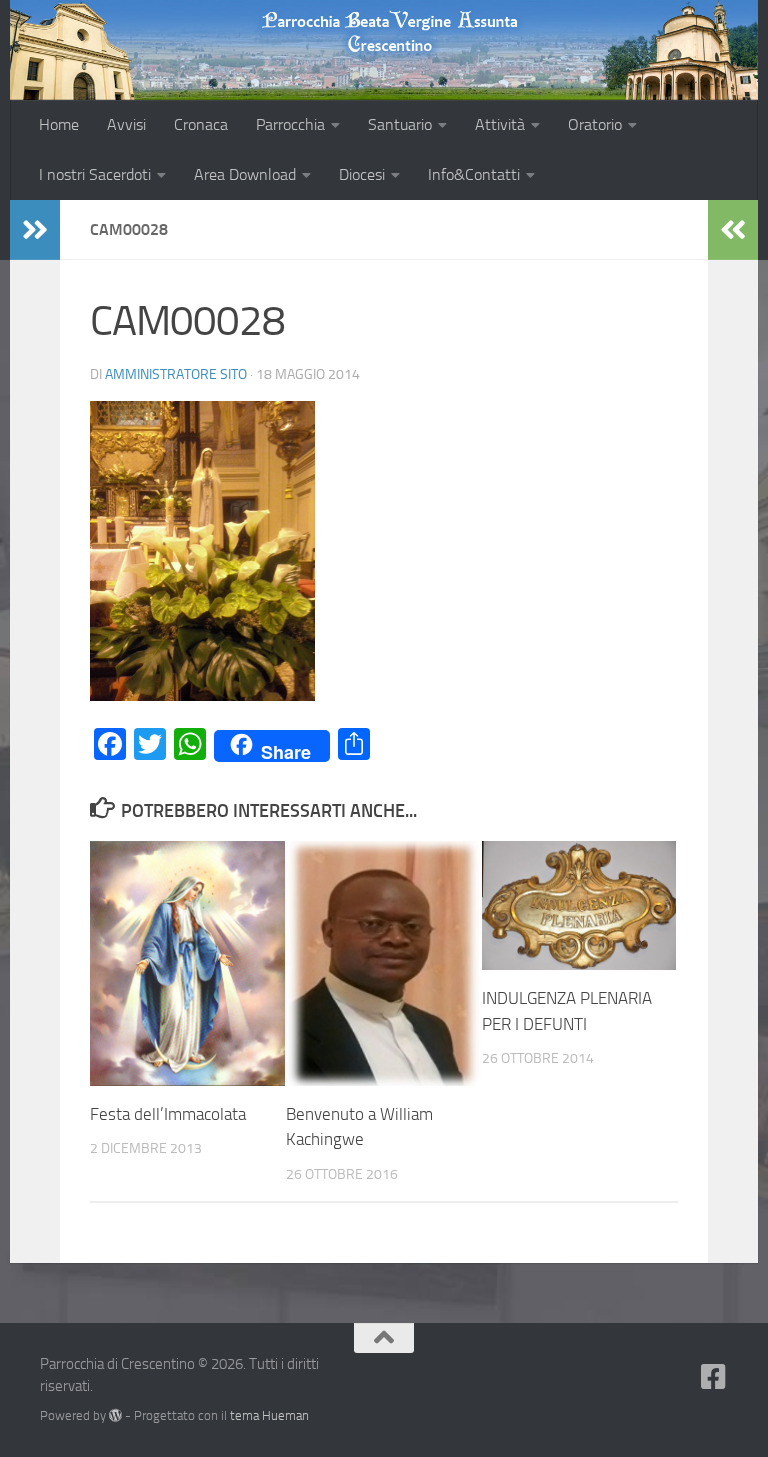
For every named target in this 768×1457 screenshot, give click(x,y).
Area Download (245, 174)
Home (59, 124)
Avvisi (126, 124)
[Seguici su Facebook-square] (714, 1377)
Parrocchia (290, 124)
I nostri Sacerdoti (95, 174)
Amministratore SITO (176, 374)
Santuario (400, 124)
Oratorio (595, 124)
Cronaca (201, 124)
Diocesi (362, 174)
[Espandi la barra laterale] (35, 230)
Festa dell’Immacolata (168, 1114)
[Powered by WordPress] (115, 1415)
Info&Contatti (474, 174)
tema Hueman (269, 1415)
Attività (500, 124)
